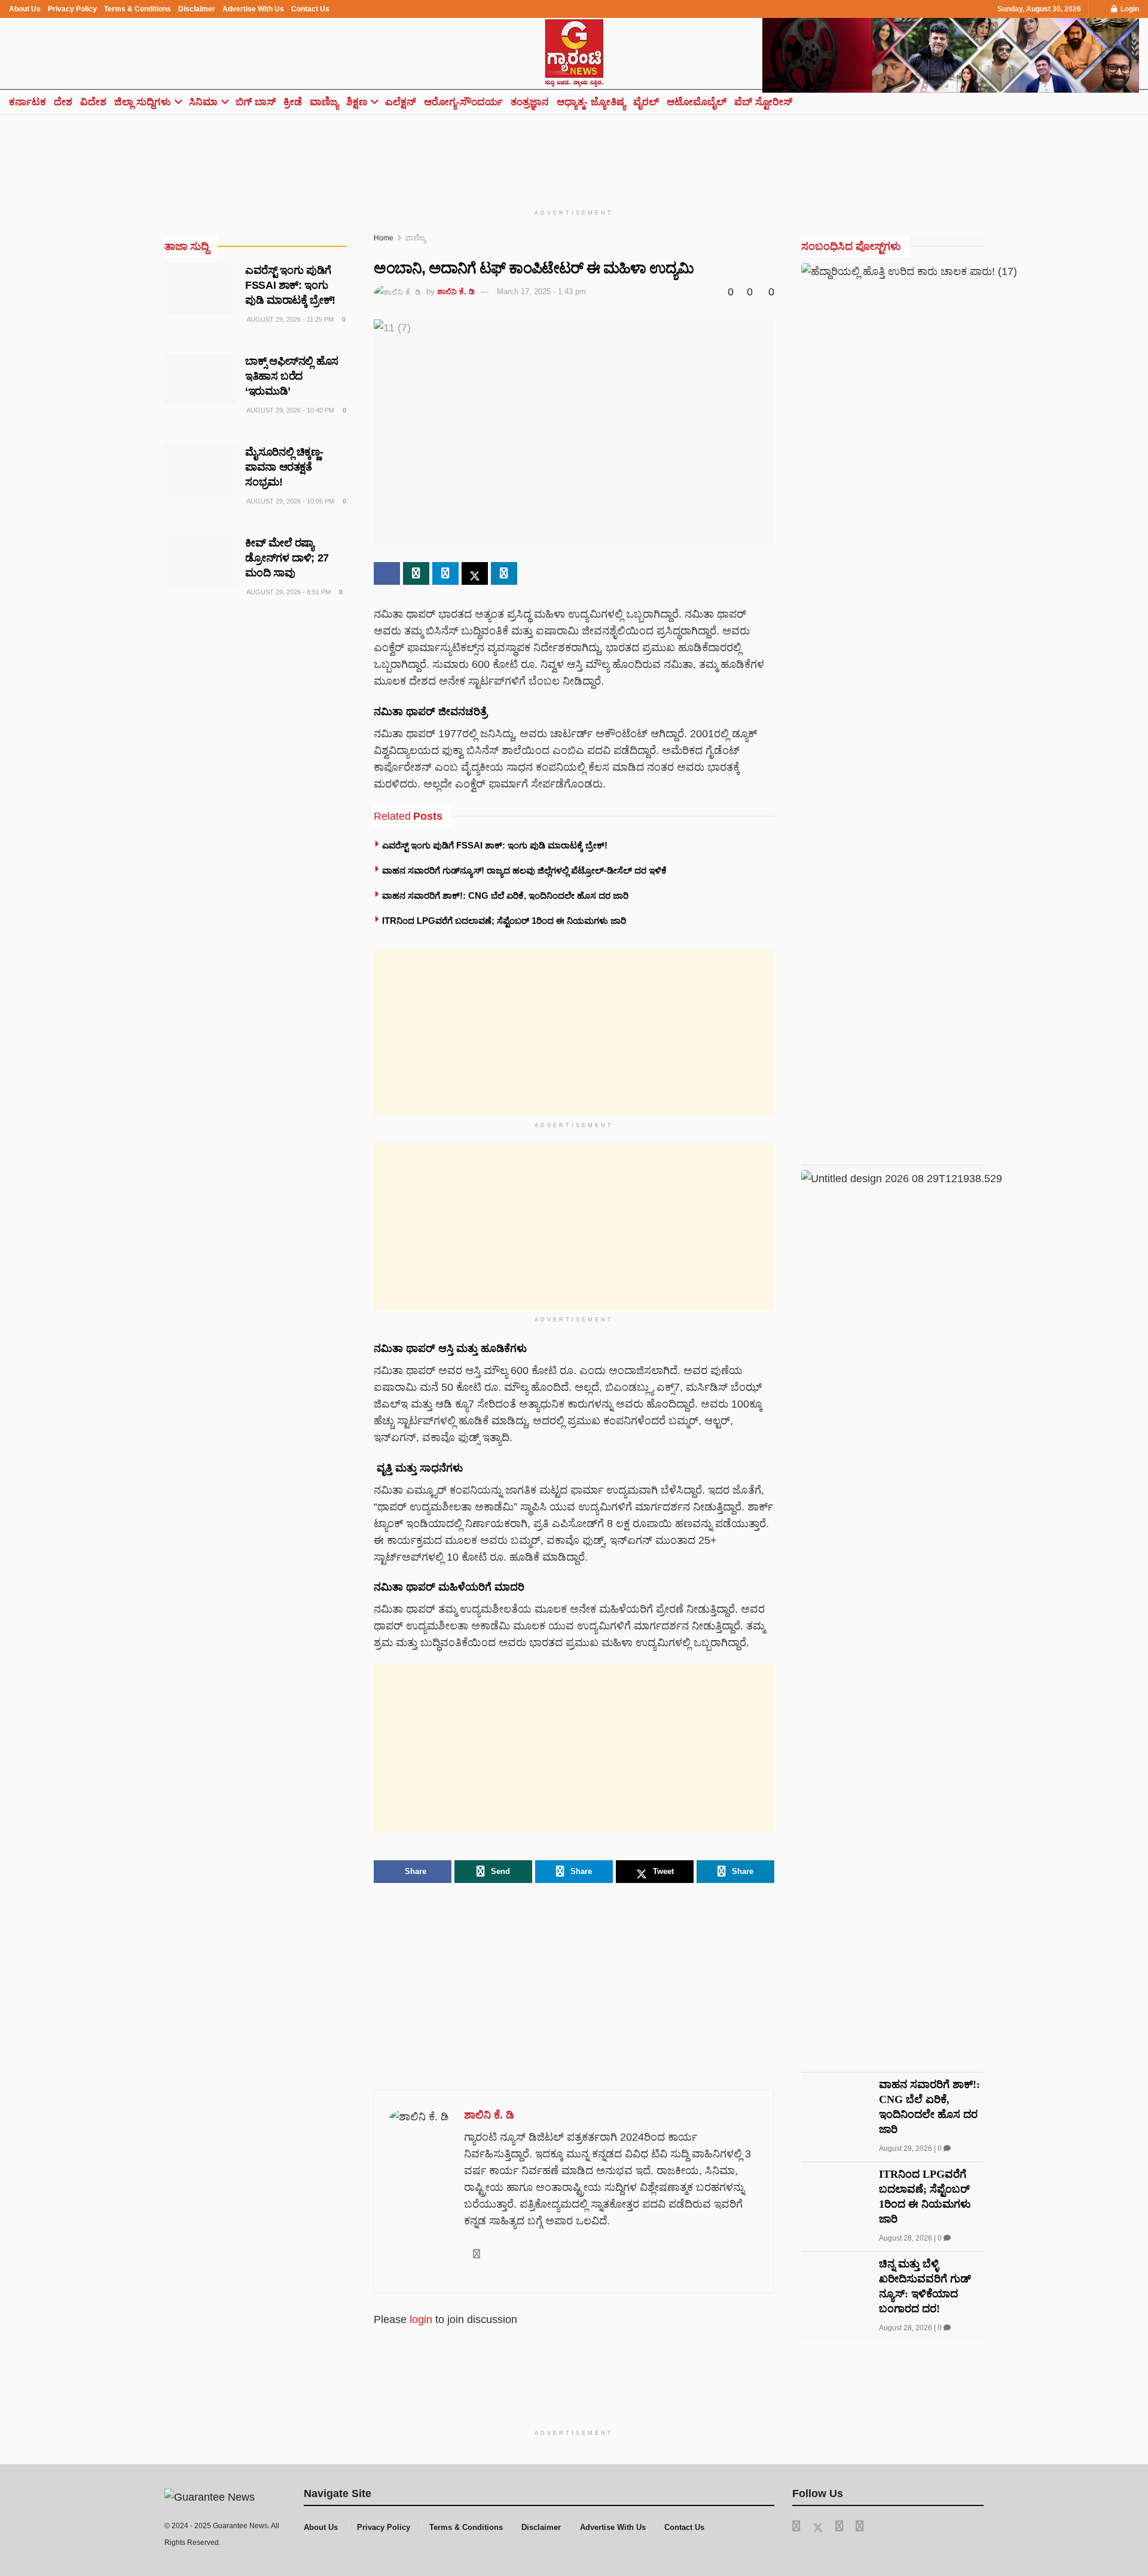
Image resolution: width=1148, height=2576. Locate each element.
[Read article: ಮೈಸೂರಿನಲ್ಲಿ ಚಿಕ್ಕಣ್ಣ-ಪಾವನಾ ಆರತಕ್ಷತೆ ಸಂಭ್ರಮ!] (200, 471)
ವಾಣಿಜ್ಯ (324, 102)
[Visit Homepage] (574, 54)
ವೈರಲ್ (646, 102)
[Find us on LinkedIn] (839, 2526)
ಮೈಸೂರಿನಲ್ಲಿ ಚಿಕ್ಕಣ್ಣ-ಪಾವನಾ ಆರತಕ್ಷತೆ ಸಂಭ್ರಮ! (284, 467)
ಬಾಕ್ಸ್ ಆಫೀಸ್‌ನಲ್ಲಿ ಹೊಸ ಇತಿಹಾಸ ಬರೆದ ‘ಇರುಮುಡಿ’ (292, 376)
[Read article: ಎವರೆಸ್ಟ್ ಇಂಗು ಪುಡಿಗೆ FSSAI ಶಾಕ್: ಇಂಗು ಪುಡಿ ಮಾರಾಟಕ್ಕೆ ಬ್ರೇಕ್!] (200, 289)
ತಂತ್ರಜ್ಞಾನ (530, 102)
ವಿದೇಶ (93, 102)
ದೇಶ (63, 102)
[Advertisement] (574, 154)
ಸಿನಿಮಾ (203, 102)
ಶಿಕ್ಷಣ (357, 102)
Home (384, 238)
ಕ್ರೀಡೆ (293, 102)
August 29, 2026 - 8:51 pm (288, 592)
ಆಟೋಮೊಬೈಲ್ (697, 102)
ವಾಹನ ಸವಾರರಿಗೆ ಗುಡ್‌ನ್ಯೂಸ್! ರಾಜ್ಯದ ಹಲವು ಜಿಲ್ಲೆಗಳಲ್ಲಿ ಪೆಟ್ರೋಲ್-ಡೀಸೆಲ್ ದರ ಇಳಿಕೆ (524, 870)
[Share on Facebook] (387, 573)
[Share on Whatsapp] (416, 573)
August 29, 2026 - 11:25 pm (289, 319)
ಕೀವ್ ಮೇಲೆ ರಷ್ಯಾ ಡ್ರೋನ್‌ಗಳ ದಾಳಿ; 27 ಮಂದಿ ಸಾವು (287, 558)
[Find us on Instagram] (860, 2526)
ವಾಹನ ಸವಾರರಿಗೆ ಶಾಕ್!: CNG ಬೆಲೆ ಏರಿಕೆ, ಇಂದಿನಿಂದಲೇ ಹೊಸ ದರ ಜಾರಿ (505, 895)
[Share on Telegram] (445, 573)
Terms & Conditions (138, 9)
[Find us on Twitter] (818, 2526)
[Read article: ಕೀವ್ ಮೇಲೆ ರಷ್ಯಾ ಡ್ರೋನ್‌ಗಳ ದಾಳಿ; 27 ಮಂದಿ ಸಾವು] (200, 561)
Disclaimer (197, 9)
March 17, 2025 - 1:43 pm (541, 292)
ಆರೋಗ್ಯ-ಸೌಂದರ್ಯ (463, 102)
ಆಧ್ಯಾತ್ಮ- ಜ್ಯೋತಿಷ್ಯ (591, 102)
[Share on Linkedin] (504, 573)
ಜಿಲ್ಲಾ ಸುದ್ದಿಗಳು (143, 102)
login (421, 2319)
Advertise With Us (253, 9)
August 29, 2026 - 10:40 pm (290, 410)
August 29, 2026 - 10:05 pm (290, 501)
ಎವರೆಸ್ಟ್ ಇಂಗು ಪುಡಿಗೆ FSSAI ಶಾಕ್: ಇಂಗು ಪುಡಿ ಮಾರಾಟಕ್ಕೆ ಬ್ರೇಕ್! (495, 845)
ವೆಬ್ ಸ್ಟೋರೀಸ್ (763, 102)
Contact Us (310, 9)
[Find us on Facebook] (796, 2526)
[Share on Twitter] (475, 573)
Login (1129, 9)
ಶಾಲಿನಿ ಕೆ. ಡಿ (456, 292)
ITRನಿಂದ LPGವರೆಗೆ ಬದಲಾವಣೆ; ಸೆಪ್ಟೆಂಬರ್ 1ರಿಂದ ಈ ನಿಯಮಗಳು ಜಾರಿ (504, 921)
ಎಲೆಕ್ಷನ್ (401, 102)
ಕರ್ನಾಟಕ (28, 102)
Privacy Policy (72, 9)
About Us (25, 9)
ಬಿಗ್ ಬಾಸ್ (256, 102)
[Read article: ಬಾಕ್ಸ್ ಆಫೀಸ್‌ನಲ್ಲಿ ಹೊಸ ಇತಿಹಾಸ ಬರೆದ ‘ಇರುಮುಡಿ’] (200, 380)
